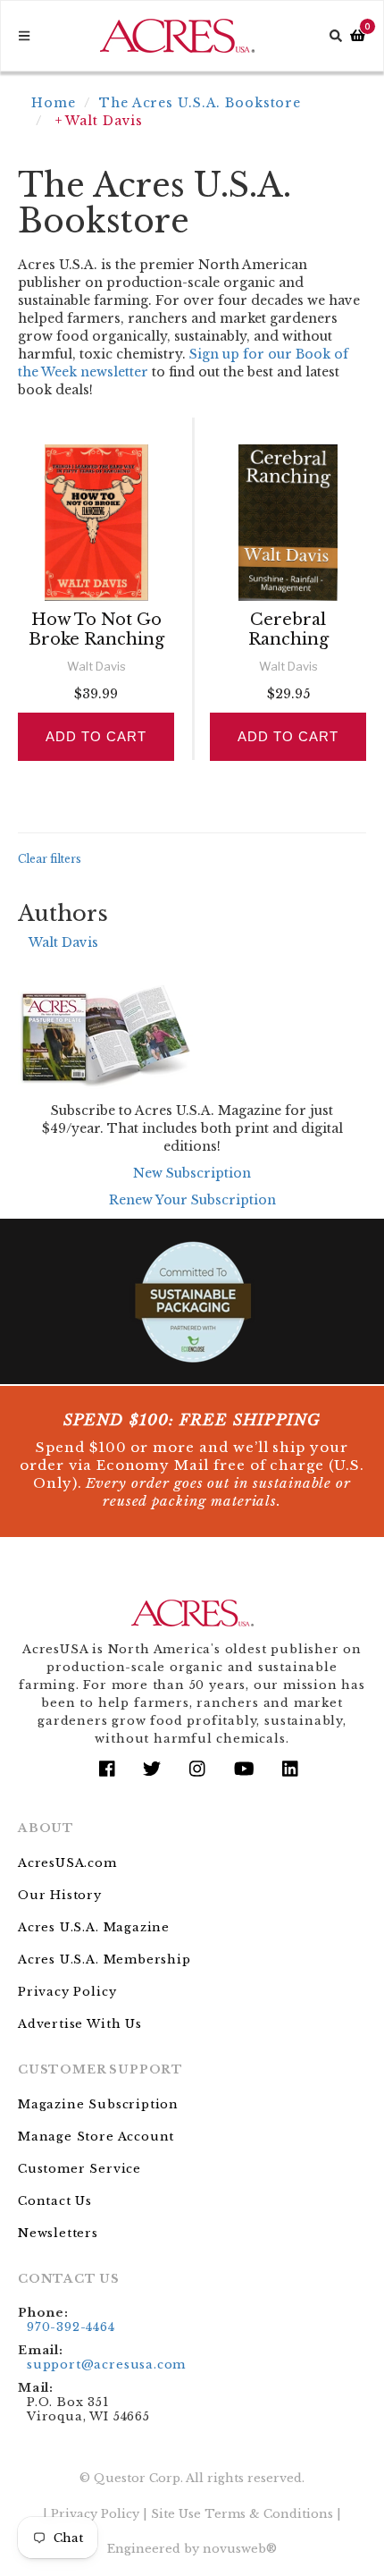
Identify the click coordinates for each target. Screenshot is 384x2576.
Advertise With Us (80, 2024)
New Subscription (192, 1173)
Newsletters (58, 2233)
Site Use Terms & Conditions (242, 2514)
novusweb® (240, 2549)
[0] (358, 36)
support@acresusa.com (106, 2365)
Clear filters (50, 859)
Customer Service (79, 2169)
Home (54, 103)
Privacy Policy (67, 1992)
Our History (60, 1895)
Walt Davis (63, 942)
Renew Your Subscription (192, 1200)
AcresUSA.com (67, 1863)
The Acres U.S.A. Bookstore (200, 103)
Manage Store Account (96, 2137)
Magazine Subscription (98, 2104)
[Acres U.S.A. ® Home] (177, 36)
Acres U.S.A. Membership (104, 1959)
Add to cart (96, 736)
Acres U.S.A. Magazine (94, 1927)
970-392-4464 (71, 2327)
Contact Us (55, 2201)
